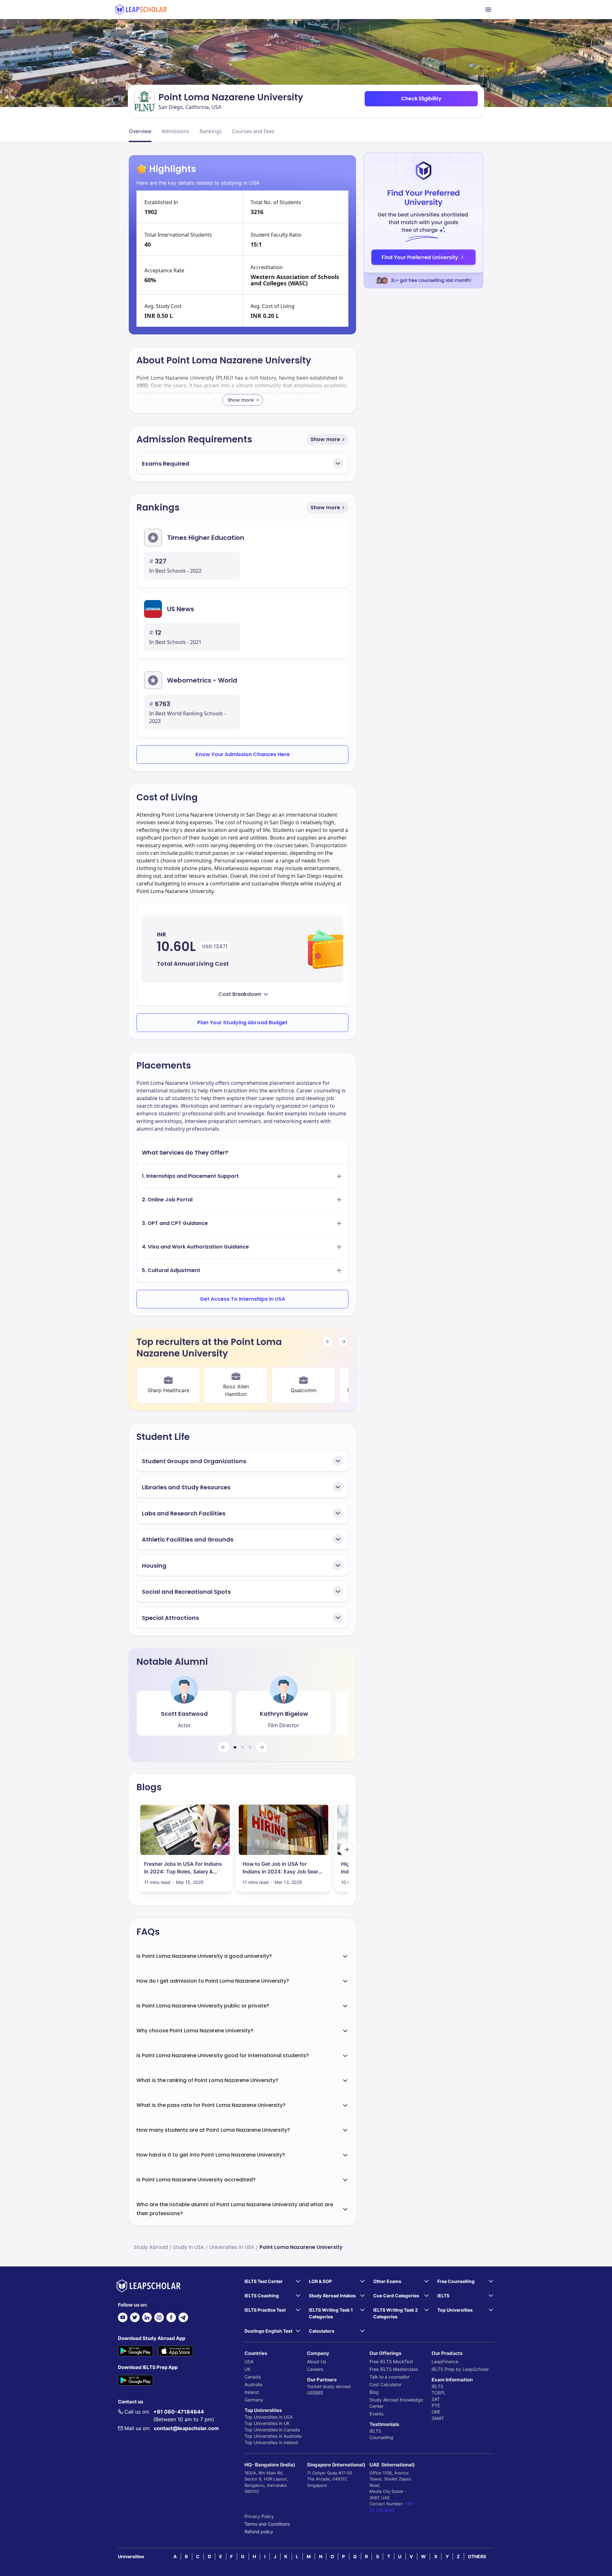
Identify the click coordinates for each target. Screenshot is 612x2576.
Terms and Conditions (267, 2524)
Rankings (211, 131)
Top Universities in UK (267, 2423)
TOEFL (439, 2393)
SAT (436, 2399)
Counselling (381, 2437)
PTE (436, 2405)
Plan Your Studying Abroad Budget (242, 1023)
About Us (317, 2361)
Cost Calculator (385, 2384)
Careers (315, 2369)
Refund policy (259, 2532)
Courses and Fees (253, 131)
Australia (253, 2384)
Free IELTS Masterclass (394, 2369)
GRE (436, 2412)
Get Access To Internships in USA (242, 1299)
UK (248, 2369)
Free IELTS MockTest (391, 2361)
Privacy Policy (259, 2516)
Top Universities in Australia (273, 2436)
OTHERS (477, 2556)
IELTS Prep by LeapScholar (460, 2369)
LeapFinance (445, 2361)
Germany (254, 2400)
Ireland (252, 2392)
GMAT (438, 2418)
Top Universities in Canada (272, 2430)
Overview (140, 131)
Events (376, 2414)
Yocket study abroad (329, 2386)
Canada (253, 2377)
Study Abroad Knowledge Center (396, 2403)
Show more (325, 439)
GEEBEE (315, 2393)
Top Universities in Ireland (271, 2442)
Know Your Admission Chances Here (243, 754)
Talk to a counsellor (390, 2377)
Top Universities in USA (269, 2417)
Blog (374, 2392)
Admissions (175, 131)
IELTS (375, 2431)
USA (249, 2361)
